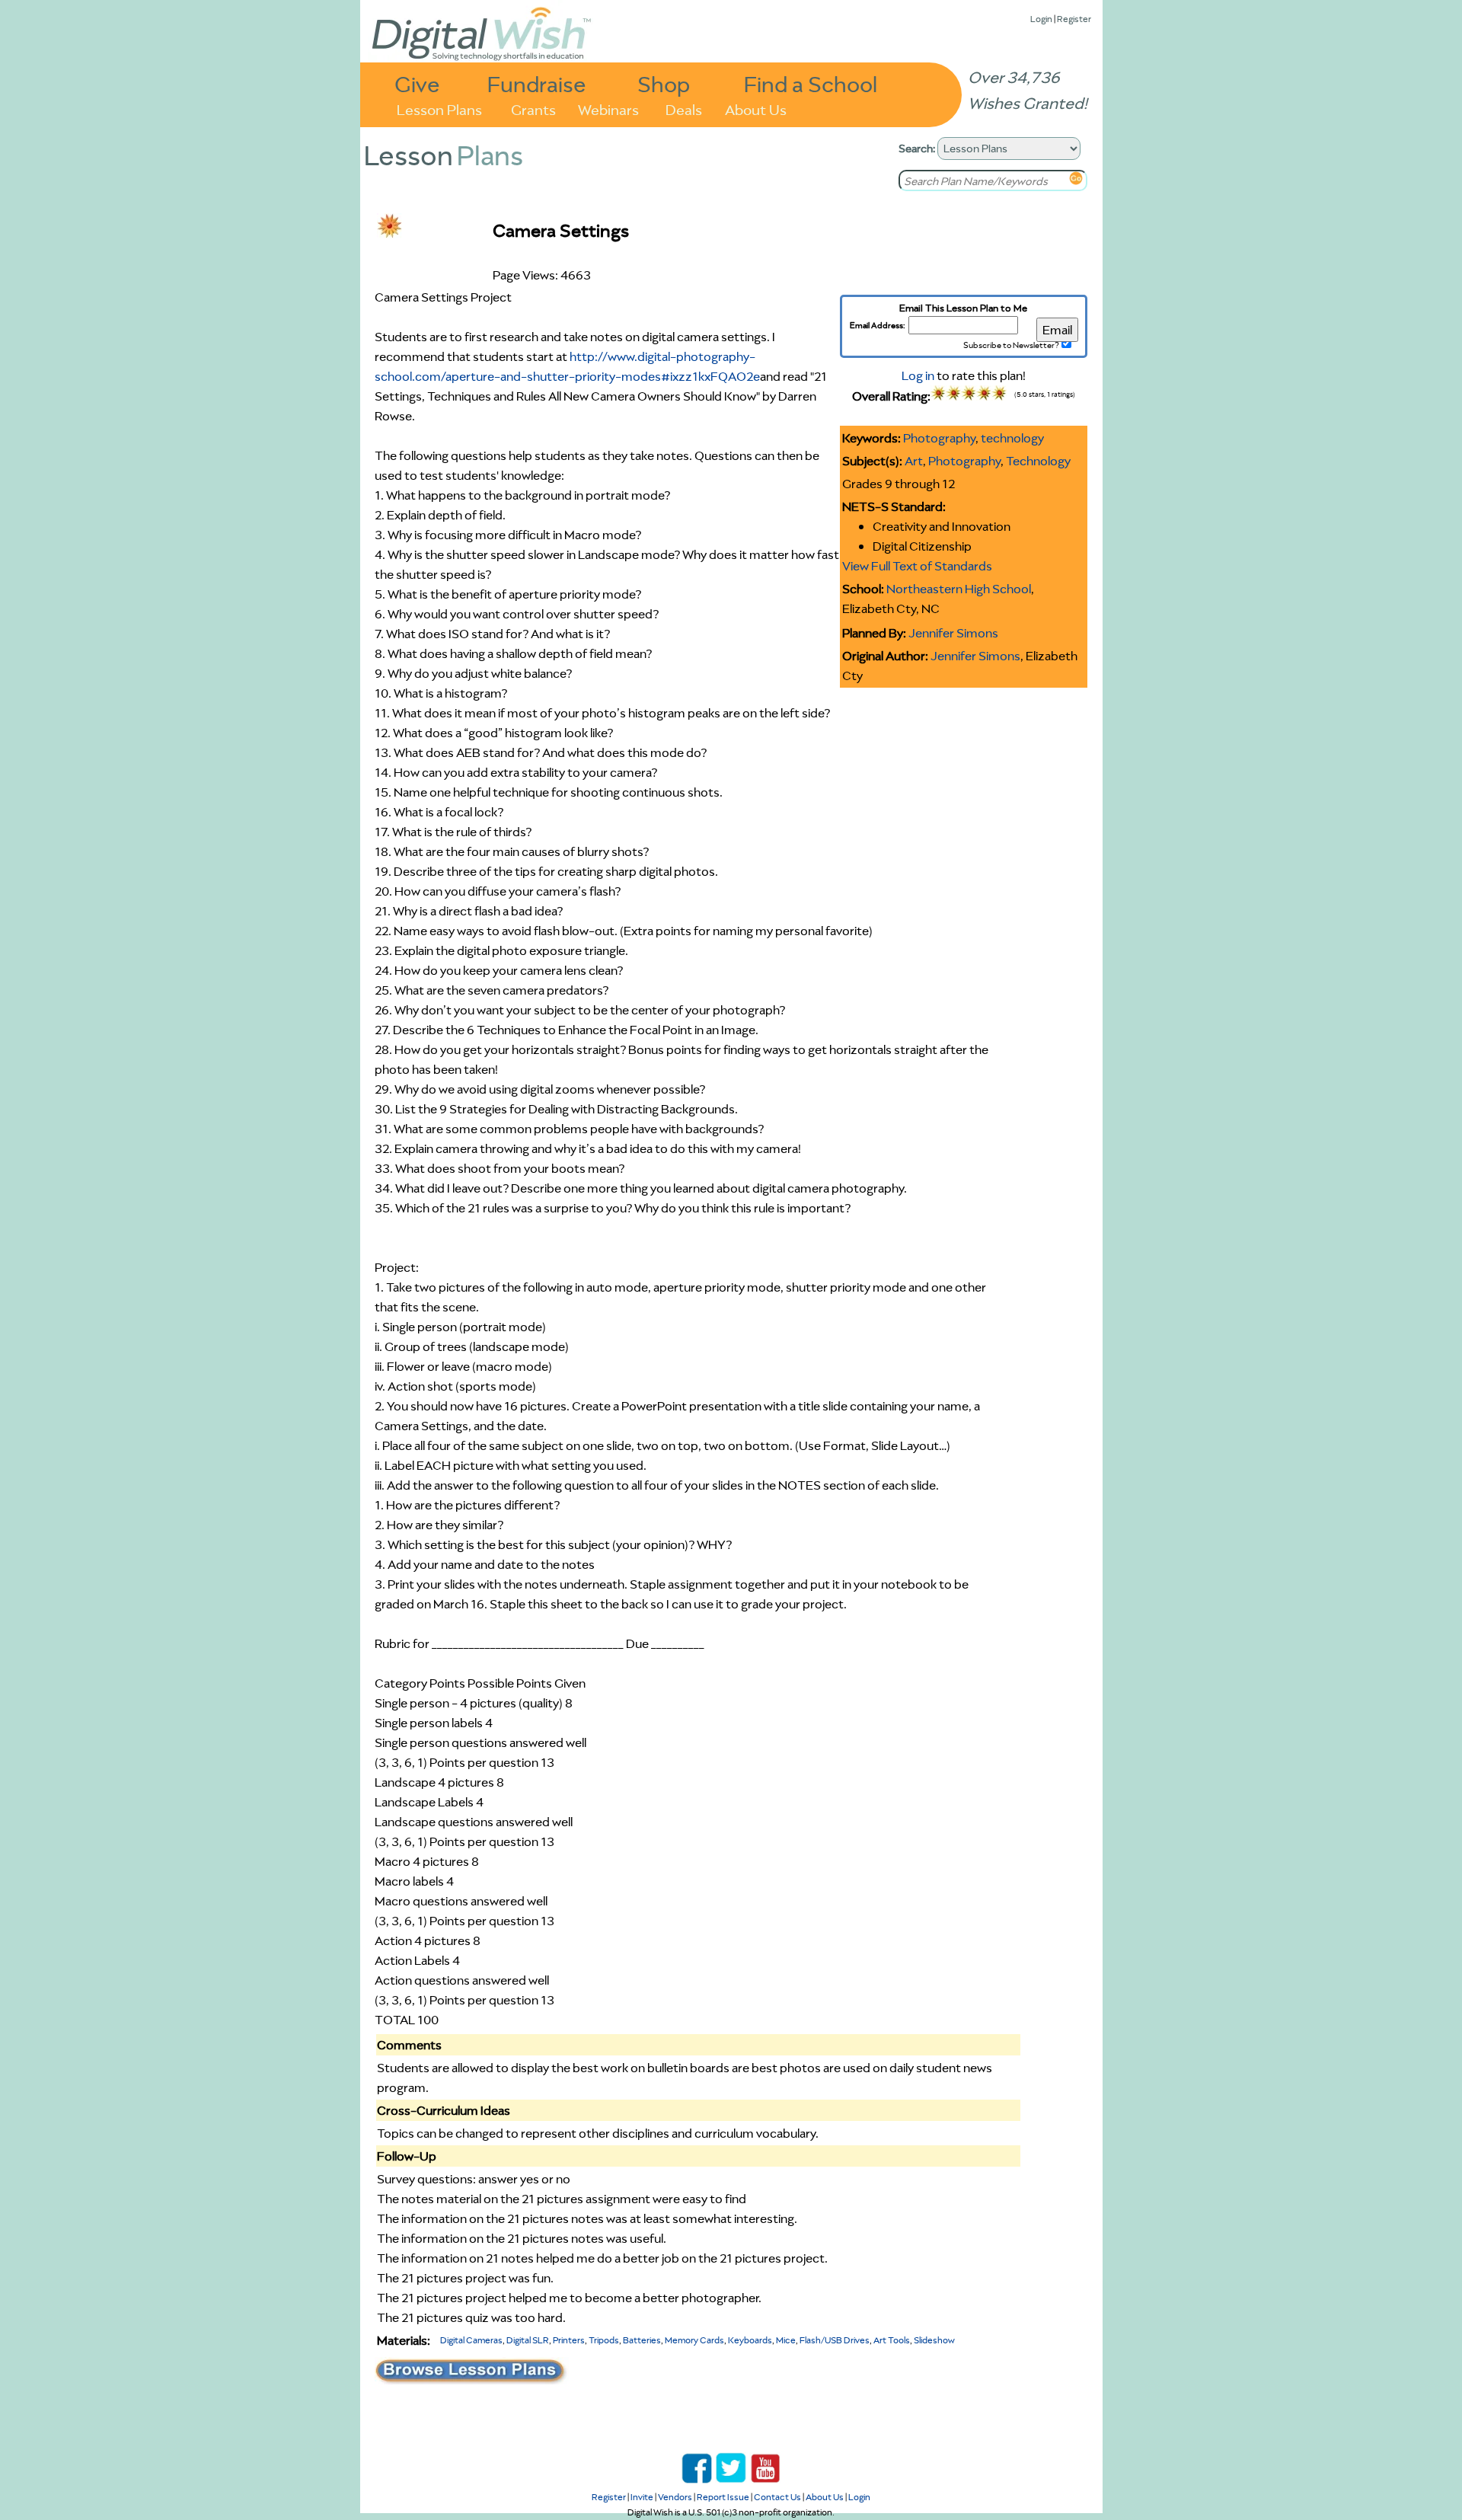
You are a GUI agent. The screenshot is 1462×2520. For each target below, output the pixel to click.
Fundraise (537, 83)
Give (417, 83)
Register (1074, 19)
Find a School (811, 83)
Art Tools (892, 2340)
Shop (664, 83)
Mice (786, 2340)
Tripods (604, 2340)
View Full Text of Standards (917, 566)
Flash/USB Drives (835, 2340)
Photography (939, 438)
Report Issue (723, 2497)
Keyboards (750, 2340)
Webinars (608, 109)
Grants (533, 109)
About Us (756, 109)
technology (1012, 438)
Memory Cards (694, 2340)
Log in (918, 375)
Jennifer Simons (953, 633)
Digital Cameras (471, 2340)
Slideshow (934, 2340)
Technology (1038, 461)
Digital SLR (528, 2340)
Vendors (675, 2497)
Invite (642, 2497)
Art (914, 461)
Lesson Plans (439, 109)
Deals (684, 109)
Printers (569, 2340)
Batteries (642, 2340)
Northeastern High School (959, 589)
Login (1041, 19)
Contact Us (777, 2497)
